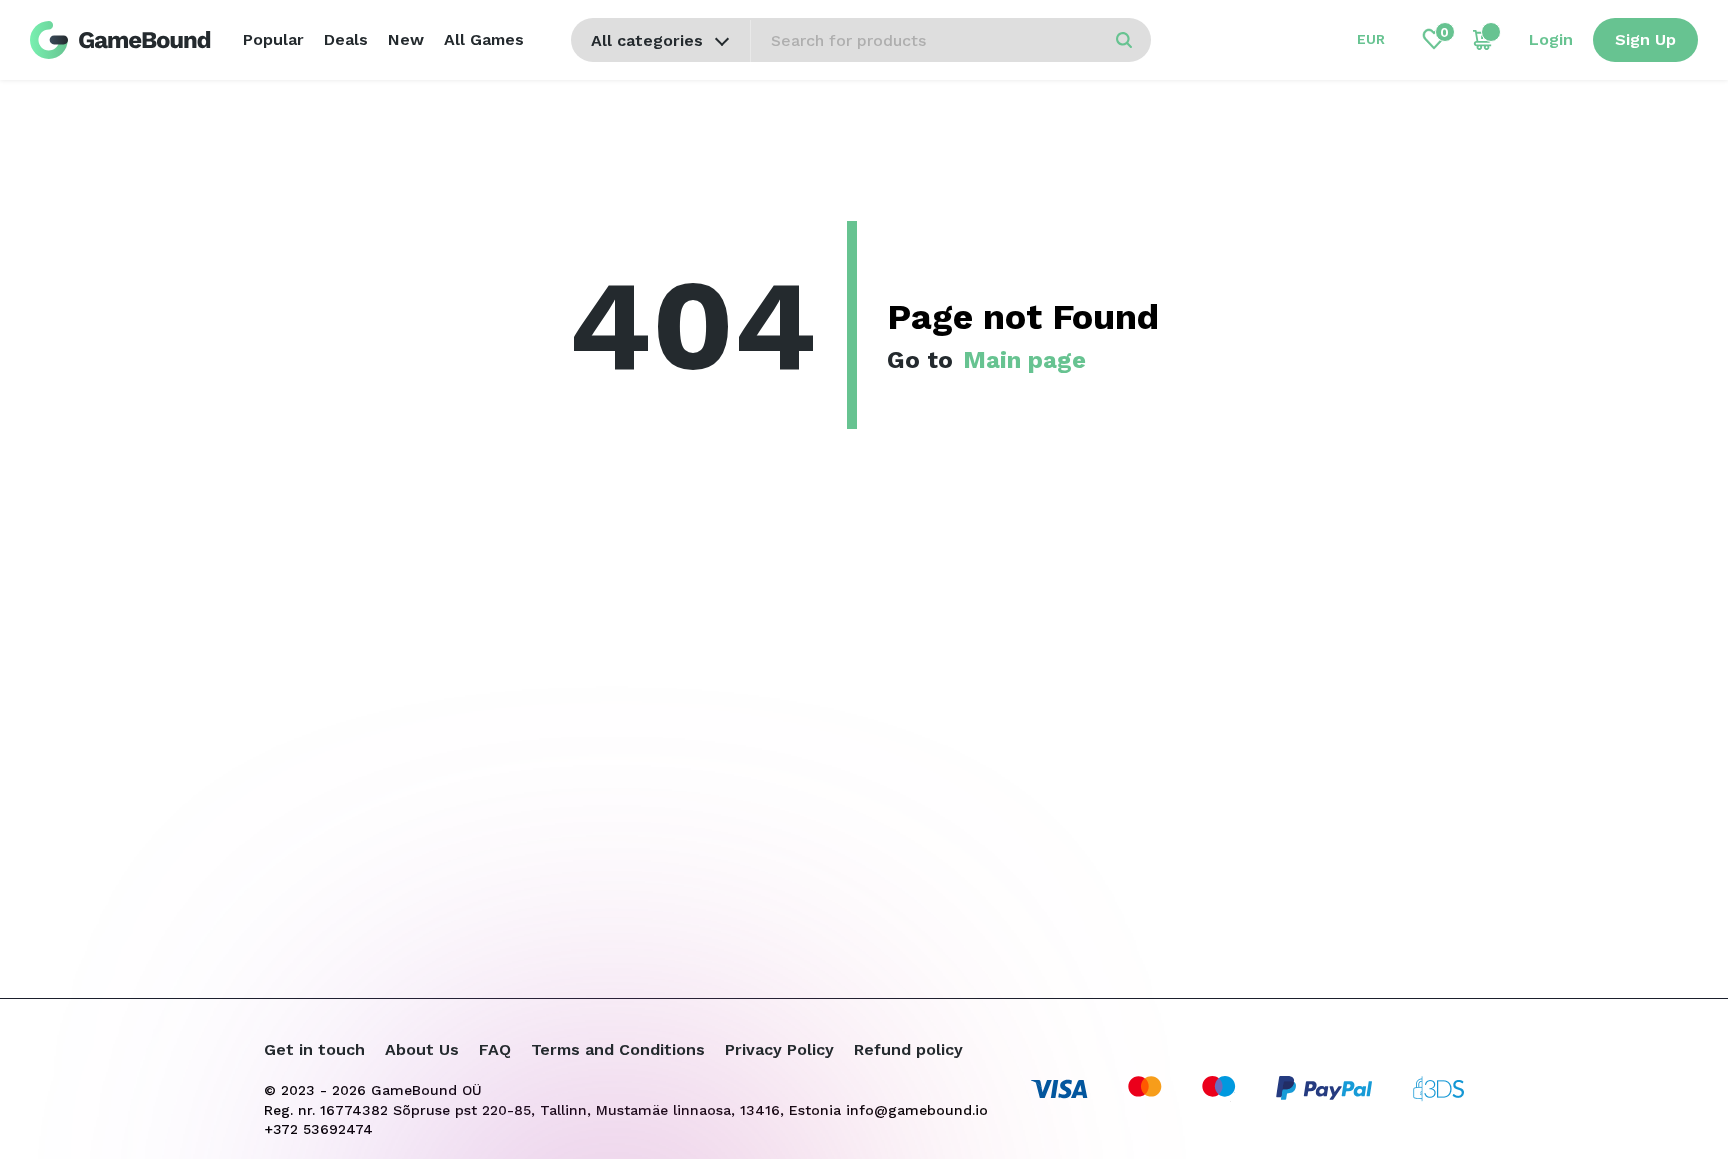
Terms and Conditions (618, 1049)
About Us (422, 1049)
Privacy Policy (779, 1049)
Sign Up (1645, 39)
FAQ (495, 1049)
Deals (346, 39)
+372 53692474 (318, 1129)
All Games (484, 39)
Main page (1024, 360)
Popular (273, 39)
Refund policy (908, 1049)
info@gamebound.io (917, 1110)
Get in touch (314, 1049)
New (406, 39)
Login (1551, 39)
